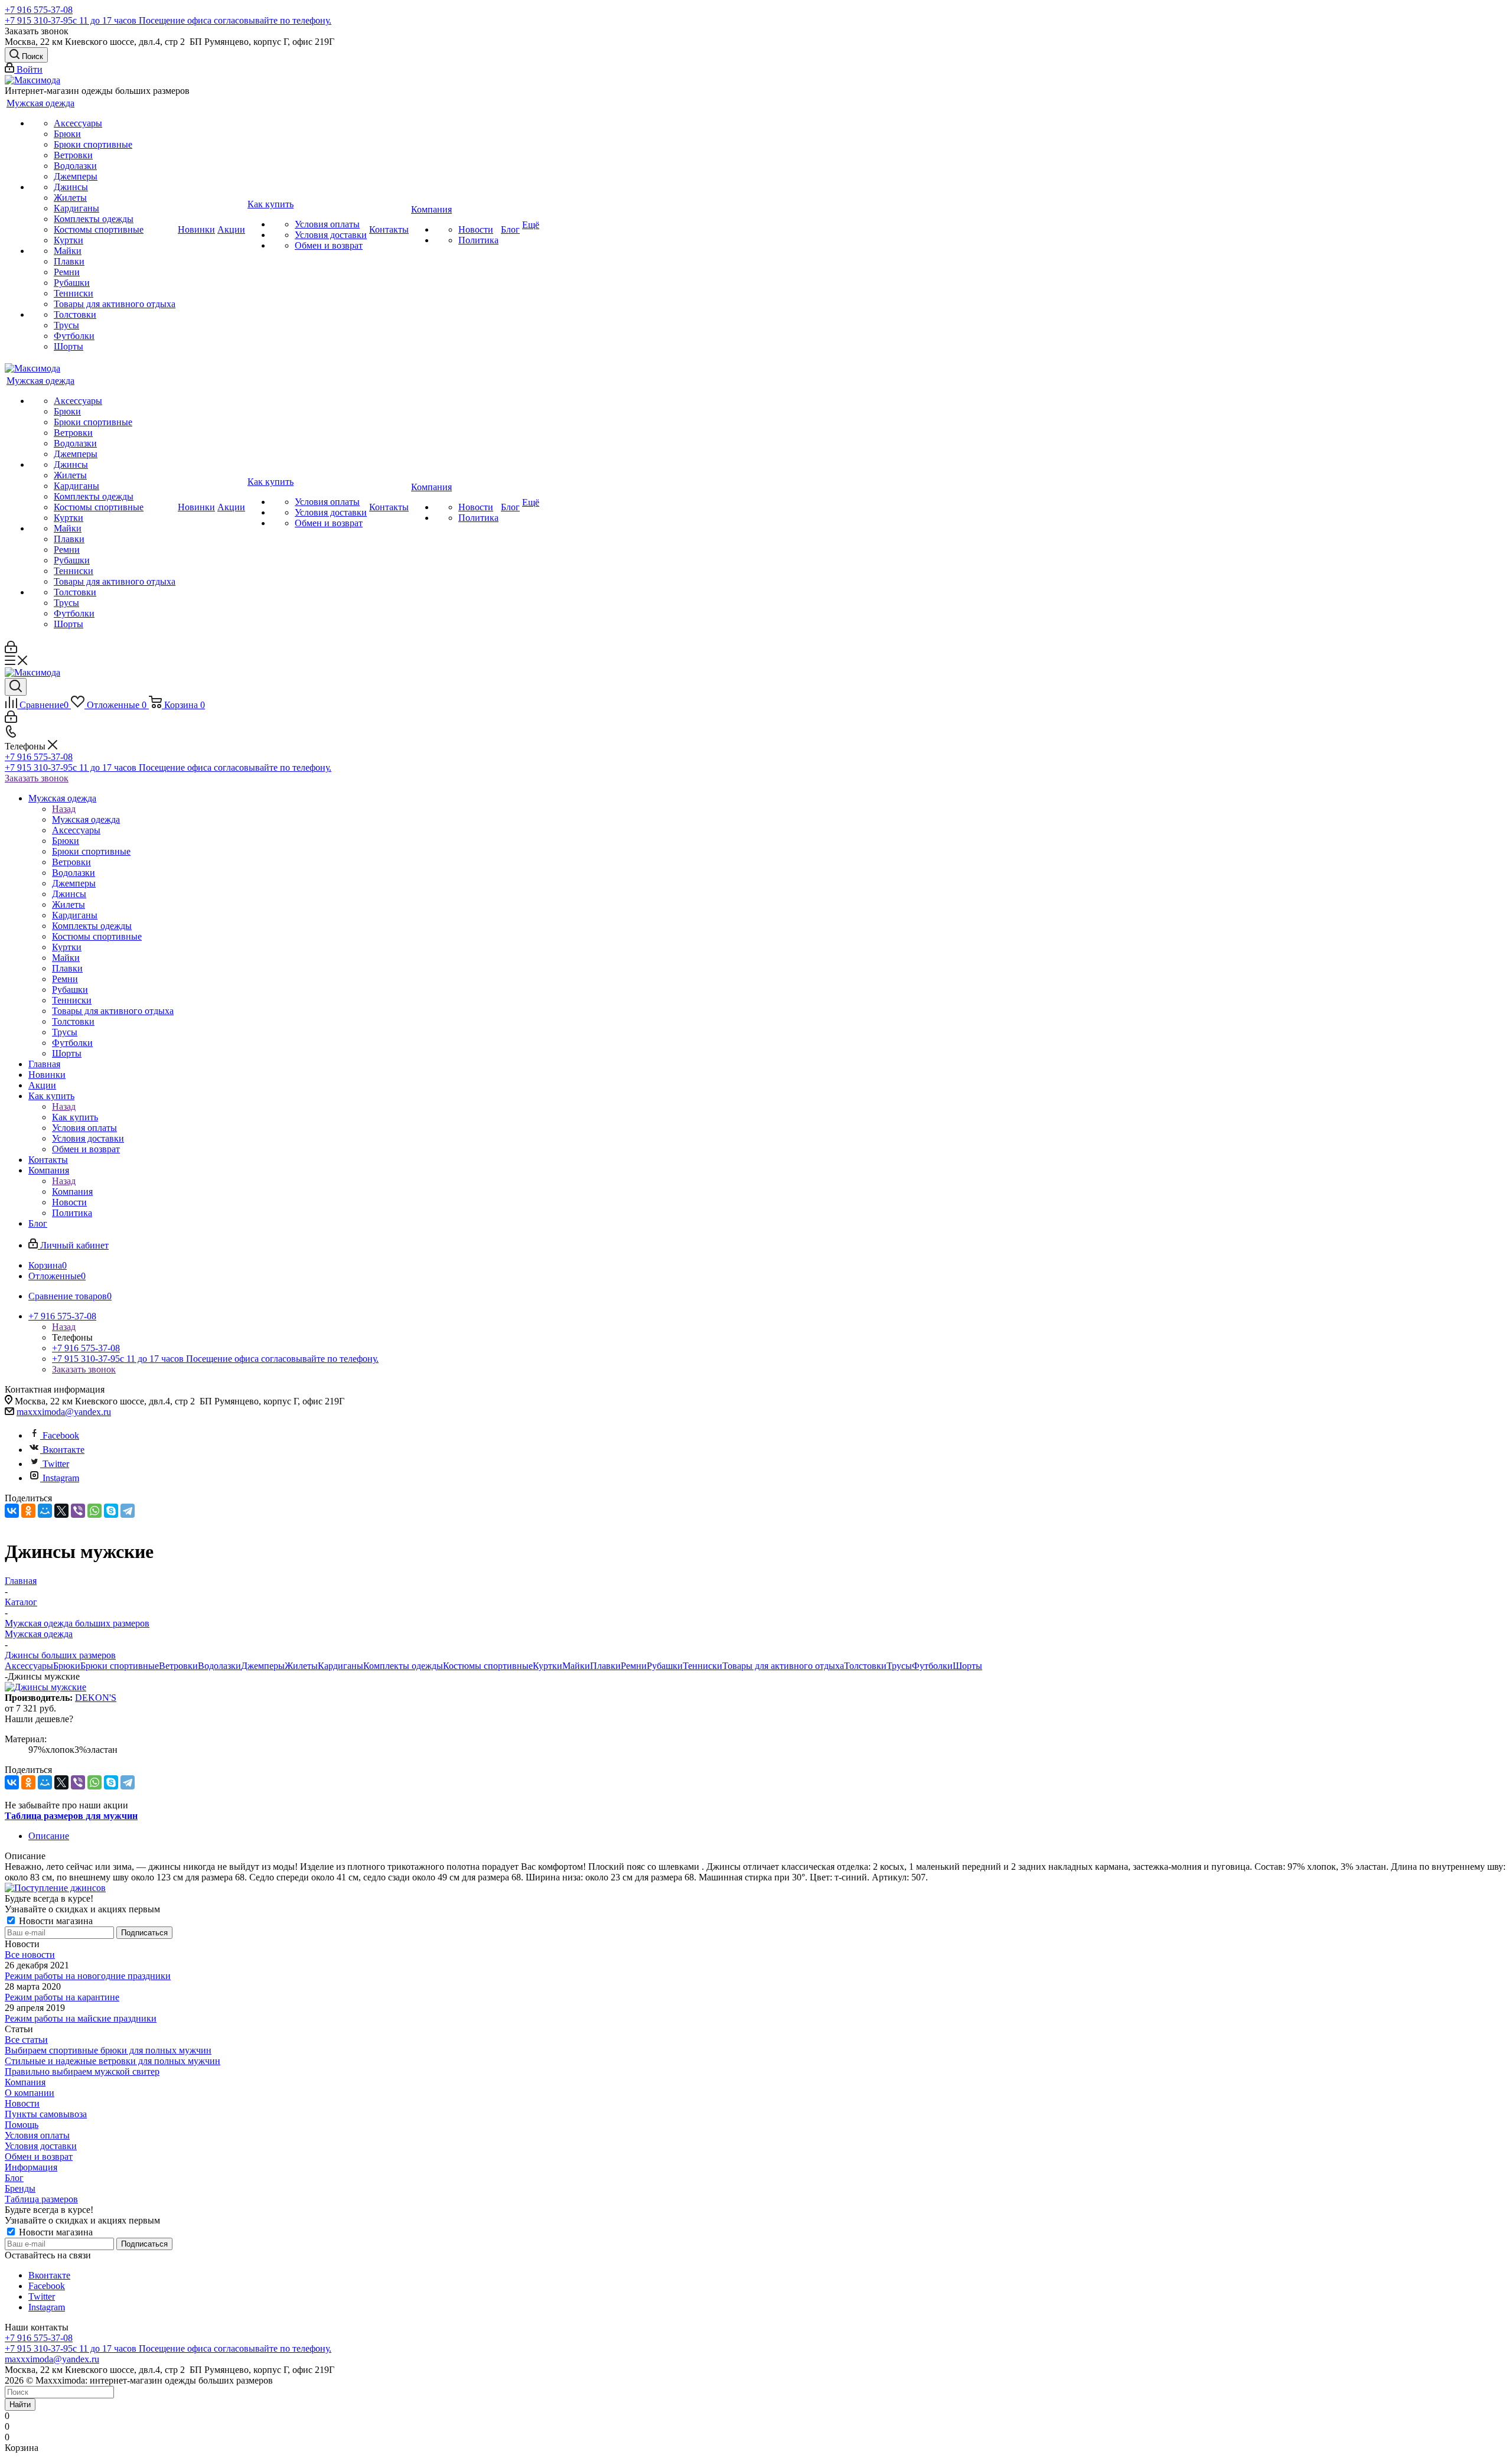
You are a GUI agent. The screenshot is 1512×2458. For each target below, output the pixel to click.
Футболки (932, 1666)
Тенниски (703, 1666)
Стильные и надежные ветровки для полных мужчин (113, 2061)
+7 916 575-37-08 (39, 10)
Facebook (61, 1435)
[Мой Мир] (45, 1511)
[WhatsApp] (94, 1511)
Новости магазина (55, 1921)
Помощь (22, 2125)
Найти (20, 2405)
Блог (14, 2178)
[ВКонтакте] (12, 1511)
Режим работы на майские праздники (81, 2018)
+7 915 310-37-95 (168, 20)
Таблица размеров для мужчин (71, 1816)
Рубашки (665, 1666)
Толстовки (865, 1666)
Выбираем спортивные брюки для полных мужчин (108, 2050)
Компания (72, 1191)
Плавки (605, 1666)
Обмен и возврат (39, 2157)
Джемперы (263, 1666)
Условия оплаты (37, 2135)
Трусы (899, 1666)
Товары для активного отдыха (783, 1666)
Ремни (634, 1666)
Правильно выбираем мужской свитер (82, 2071)
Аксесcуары (29, 1666)
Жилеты (301, 1666)
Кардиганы (340, 1666)
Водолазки (219, 1666)
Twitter (56, 1464)
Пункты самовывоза (46, 2114)
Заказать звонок (37, 778)
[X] (61, 1511)
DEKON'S (96, 1698)
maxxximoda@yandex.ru (64, 1412)
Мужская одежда (86, 819)
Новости (22, 2103)
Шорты (967, 1666)
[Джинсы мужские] (45, 1687)
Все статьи (26, 2040)
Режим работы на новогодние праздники (88, 1976)
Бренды (20, 2188)
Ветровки (178, 1666)
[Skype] (111, 1511)
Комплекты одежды (403, 1666)
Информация (31, 2167)
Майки (576, 1666)
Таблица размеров (41, 2199)
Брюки (67, 1666)
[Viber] (78, 1511)
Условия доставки (41, 2146)
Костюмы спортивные (488, 1666)
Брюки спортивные (120, 1666)
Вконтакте (63, 1450)
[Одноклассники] (28, 1511)
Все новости (30, 1955)
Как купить (75, 1117)
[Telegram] (128, 1511)
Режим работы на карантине (62, 1997)
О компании (30, 2093)
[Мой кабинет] (11, 650)
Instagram (61, 1478)
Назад (64, 809)
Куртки (548, 1666)
